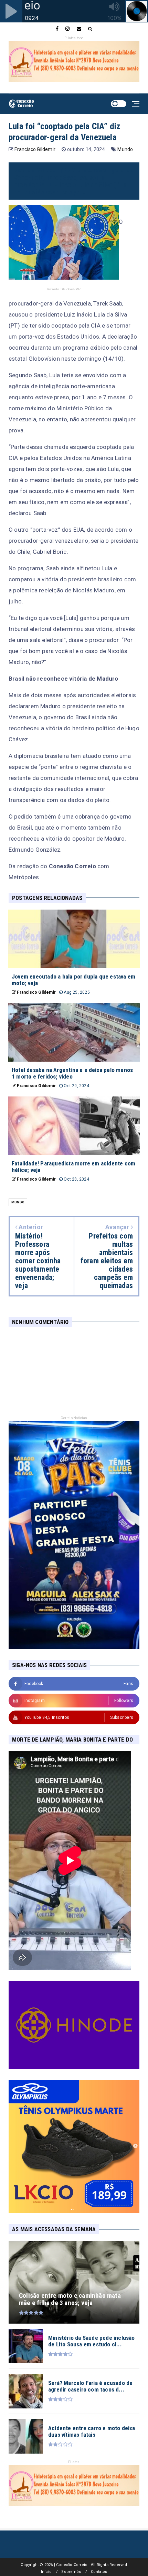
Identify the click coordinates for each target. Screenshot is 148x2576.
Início (46, 2572)
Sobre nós (71, 2572)
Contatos (99, 2572)
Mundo (125, 149)
